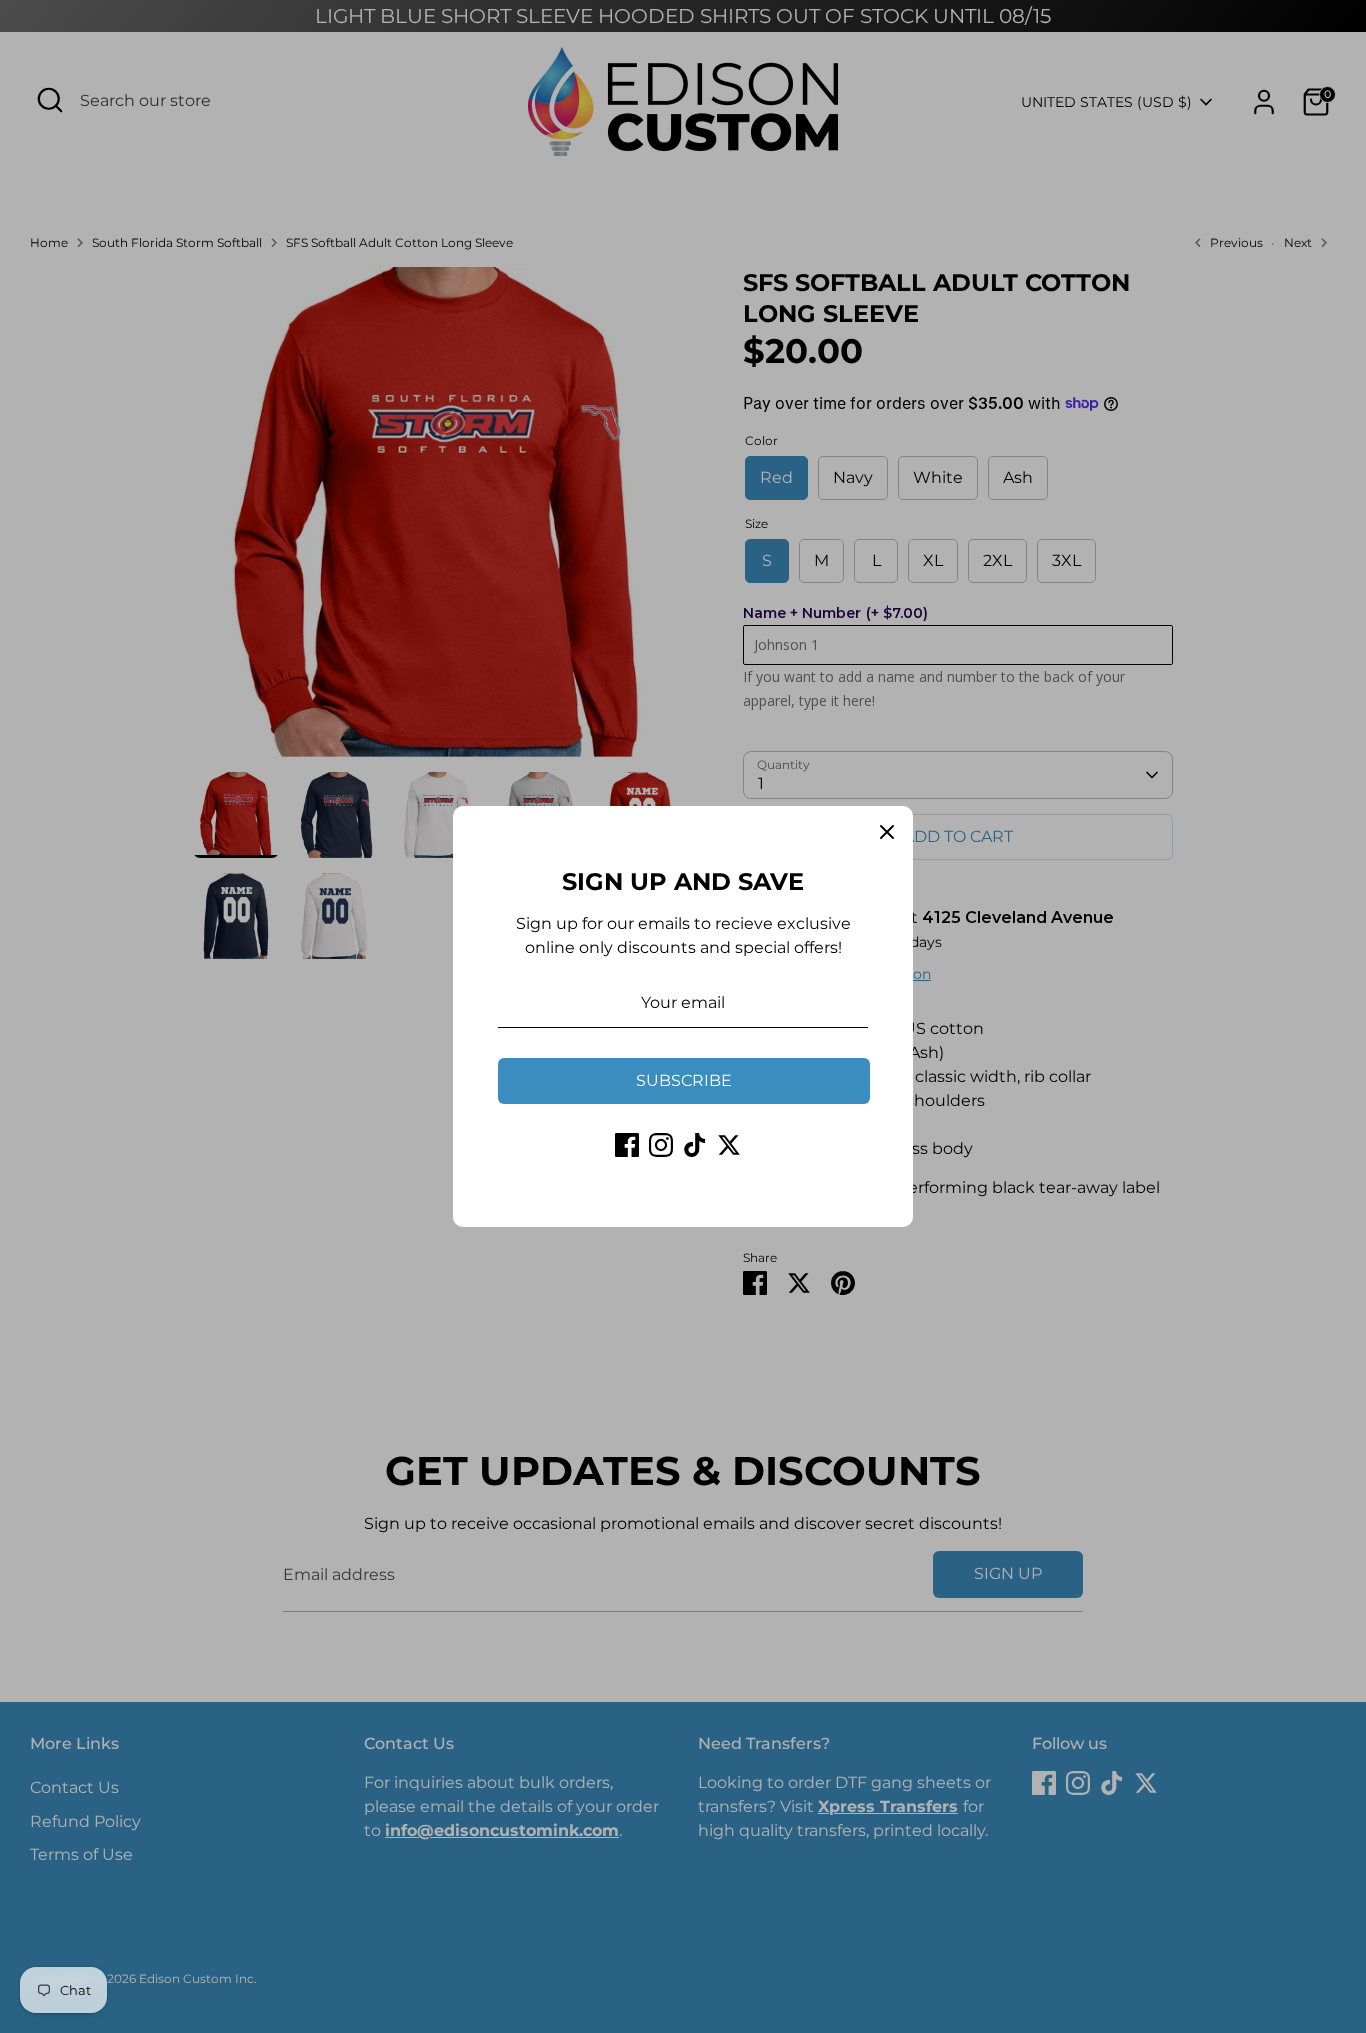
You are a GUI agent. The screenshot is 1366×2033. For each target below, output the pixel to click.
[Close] (887, 832)
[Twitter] (729, 1145)
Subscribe (684, 1080)
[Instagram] (661, 1145)
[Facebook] (627, 1145)
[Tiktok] (695, 1145)
